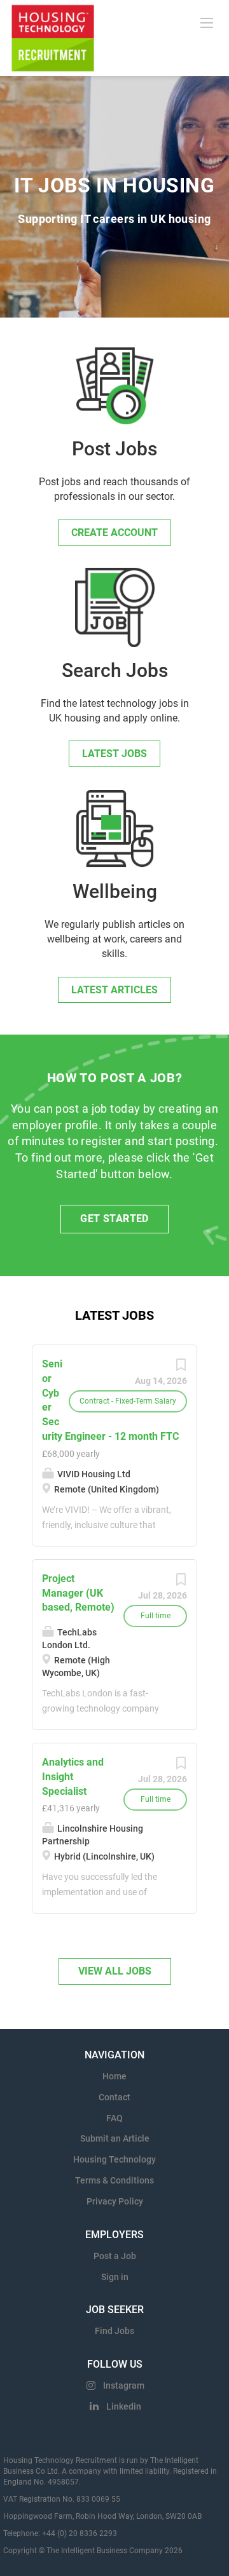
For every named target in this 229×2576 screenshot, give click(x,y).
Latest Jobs (114, 754)
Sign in (115, 2277)
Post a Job (115, 2256)
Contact (114, 2097)
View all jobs (115, 1971)
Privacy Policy (115, 2201)
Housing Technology (114, 2159)
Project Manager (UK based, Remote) (78, 1593)
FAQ (114, 2118)
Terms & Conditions (114, 2180)
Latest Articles (114, 990)
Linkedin (124, 2406)
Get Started (114, 1218)
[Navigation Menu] (207, 22)
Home (114, 2076)
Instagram (124, 2385)
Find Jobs (114, 2331)
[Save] (181, 1368)
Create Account (114, 533)
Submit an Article (115, 2138)
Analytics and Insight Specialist (73, 1777)
